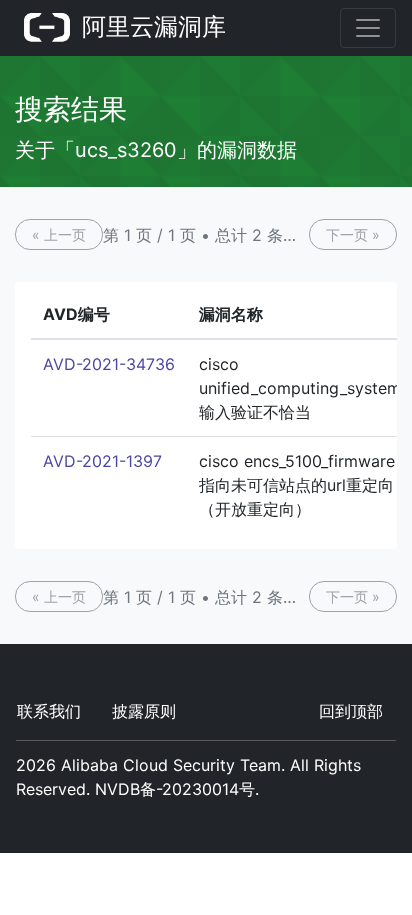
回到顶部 (351, 711)
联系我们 (49, 711)
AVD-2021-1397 (102, 461)
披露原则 (144, 711)
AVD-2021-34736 (109, 364)
